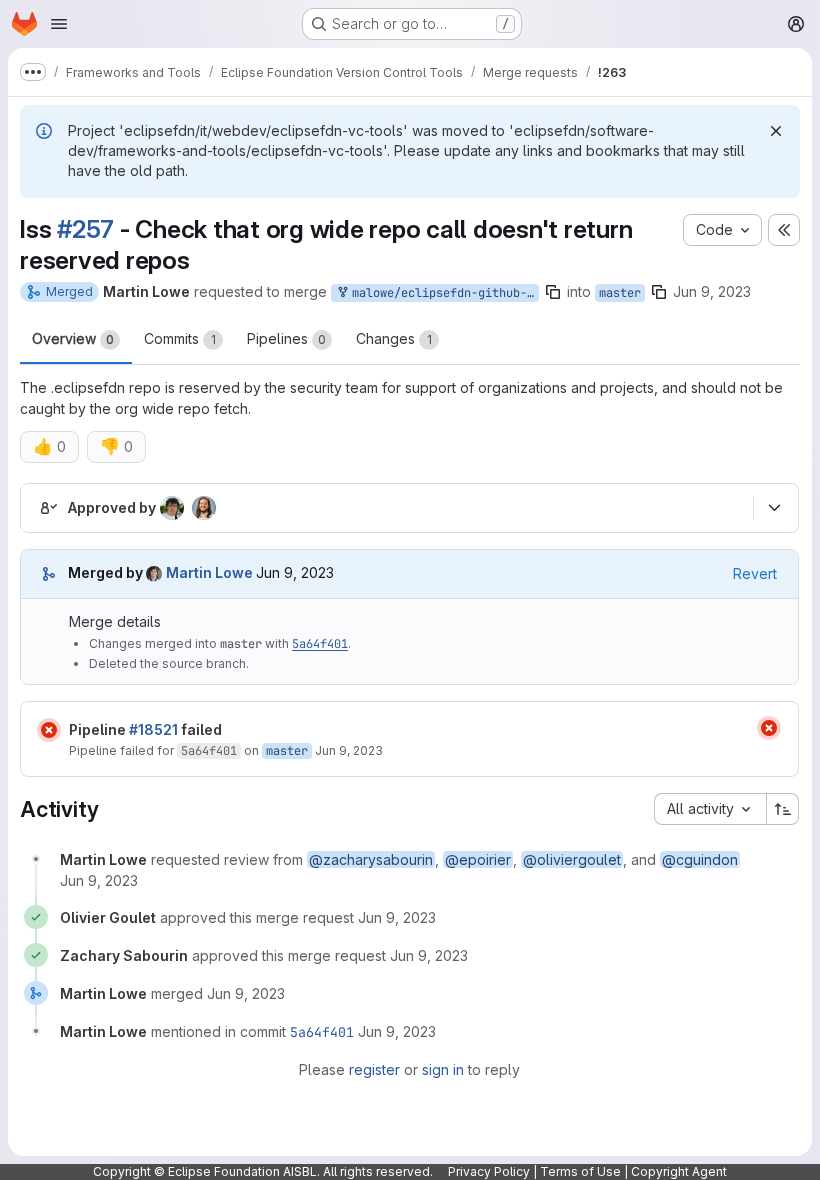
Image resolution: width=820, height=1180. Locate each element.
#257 (85, 229)
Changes (394, 338)
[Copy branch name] (553, 292)
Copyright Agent (679, 1171)
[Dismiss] (776, 131)
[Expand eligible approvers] (774, 508)
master (620, 293)
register (374, 1069)
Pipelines (286, 338)
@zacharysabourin (371, 859)
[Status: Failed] (49, 730)
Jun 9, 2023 (712, 291)
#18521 (153, 729)
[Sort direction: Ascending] (783, 809)
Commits (180, 338)
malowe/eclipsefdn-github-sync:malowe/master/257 (442, 293)
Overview (73, 338)
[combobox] (710, 809)
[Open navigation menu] (59, 24)
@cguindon (700, 859)
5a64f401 (320, 644)
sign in (443, 1069)
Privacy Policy (489, 1171)
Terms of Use (580, 1171)
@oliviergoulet (572, 859)
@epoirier (478, 859)
